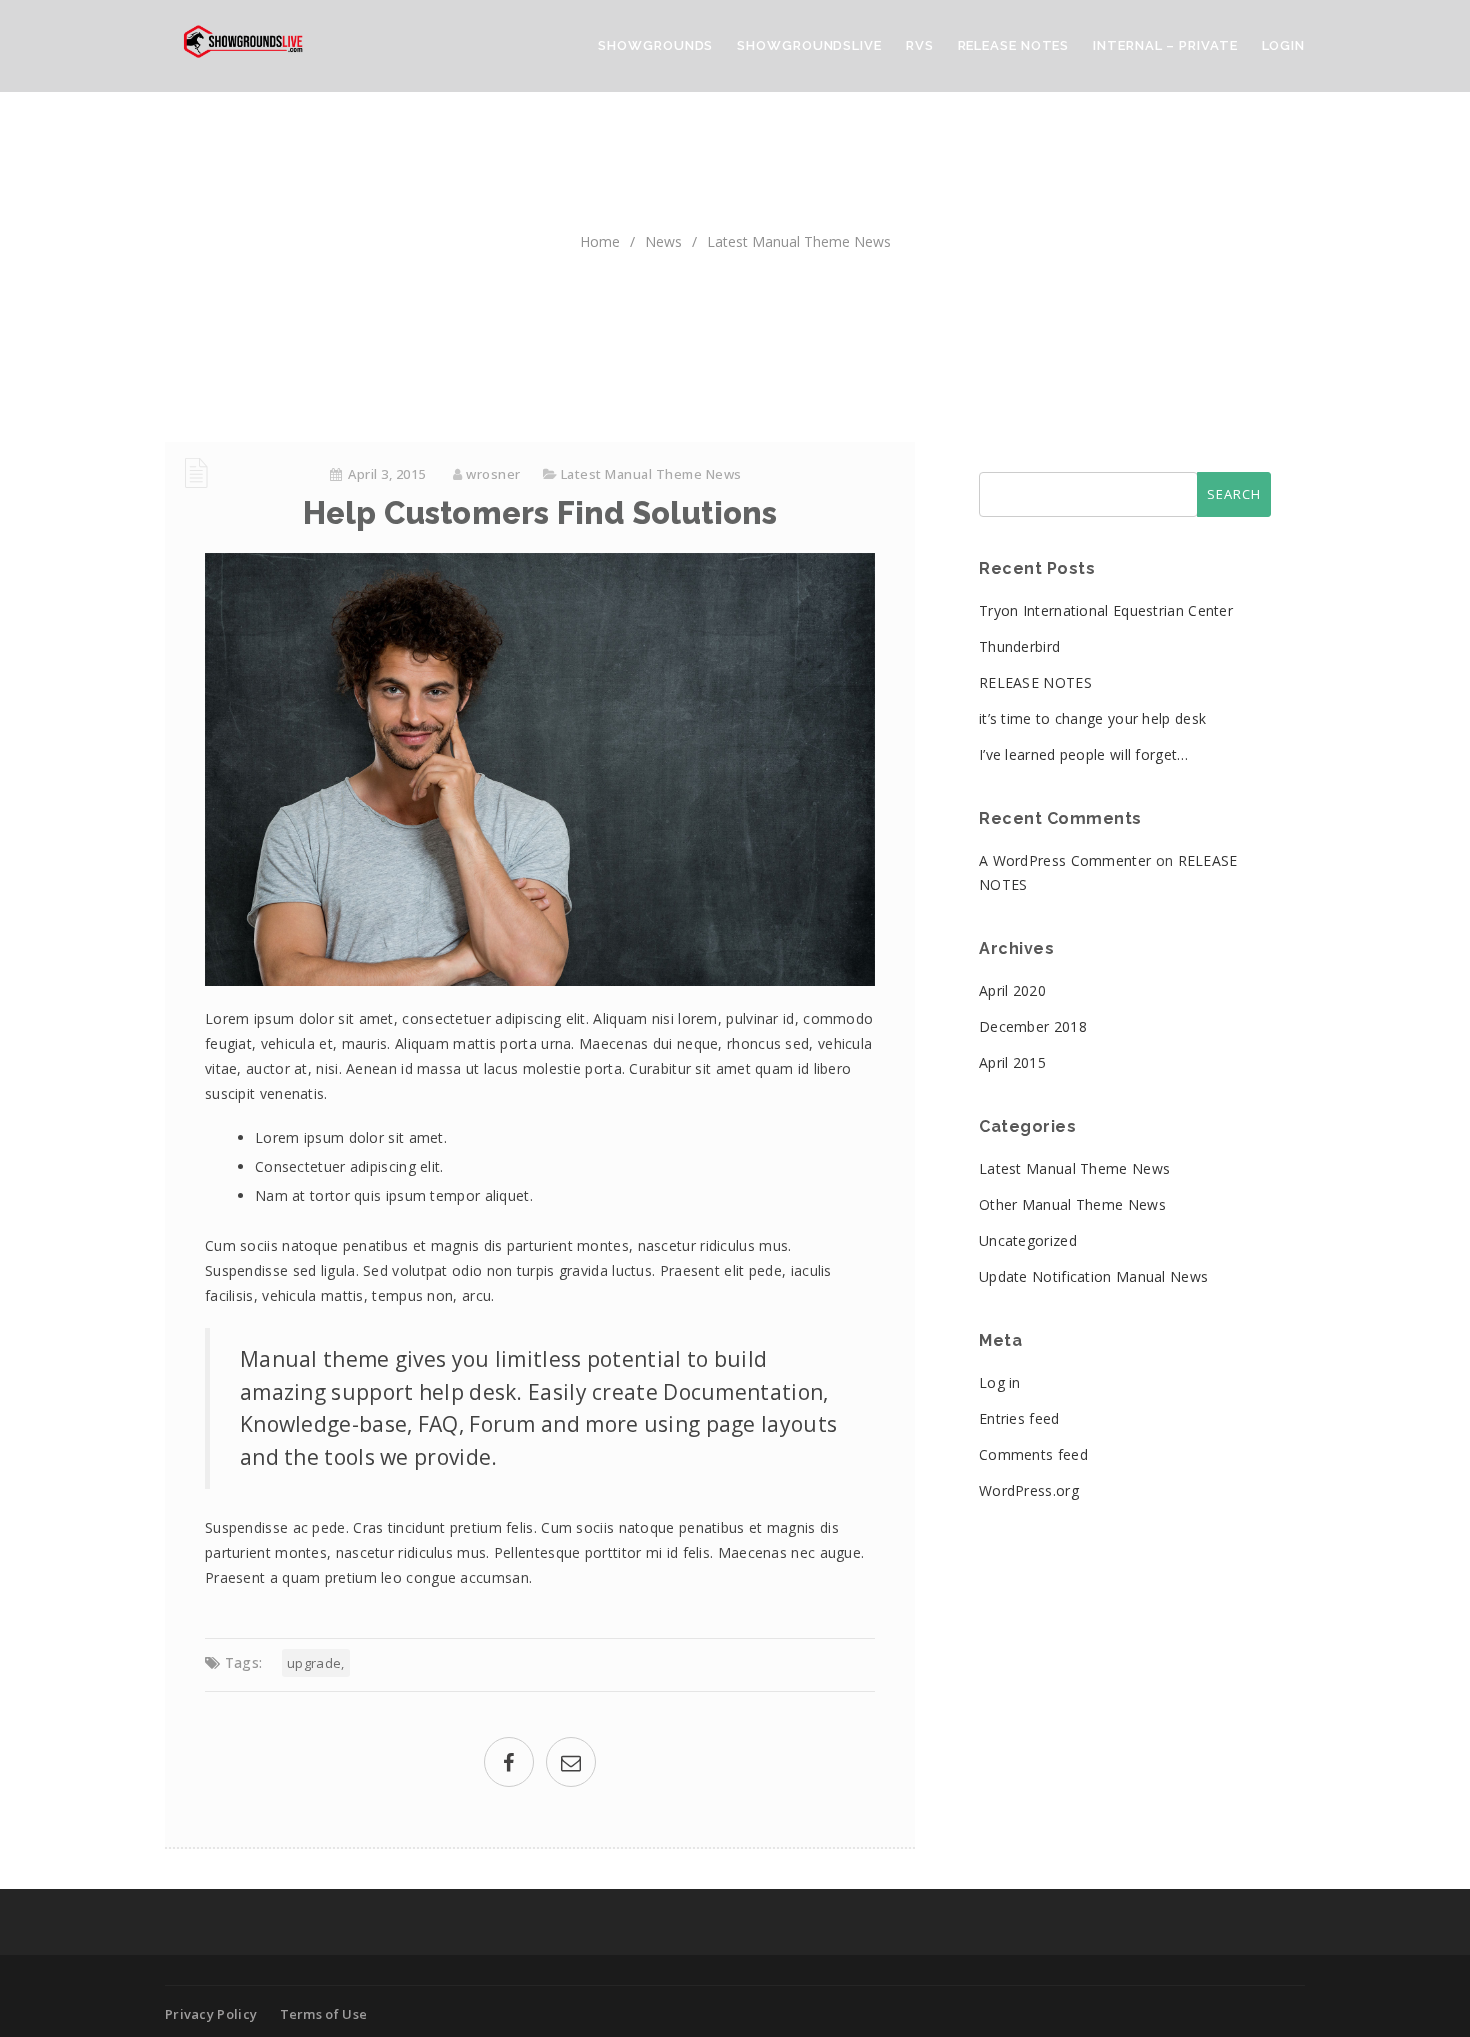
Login (1284, 45)
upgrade (314, 1663)
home (600, 241)
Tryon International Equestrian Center (1106, 610)
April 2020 (1012, 990)
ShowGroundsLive (809, 45)
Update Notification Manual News (1093, 1276)
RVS (920, 45)
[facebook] (509, 1764)
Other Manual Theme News (1072, 1204)
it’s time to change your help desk (1092, 718)
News (663, 241)
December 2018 (1033, 1026)
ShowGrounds (655, 45)
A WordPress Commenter (1065, 860)
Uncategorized (1028, 1240)
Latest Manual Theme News (799, 241)
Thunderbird (1019, 646)
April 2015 (1012, 1062)
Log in (1000, 1382)
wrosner (493, 474)
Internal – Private (1165, 45)
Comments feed (1033, 1454)
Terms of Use (324, 2014)
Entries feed (1019, 1418)
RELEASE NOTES (1035, 682)
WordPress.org (1029, 1490)
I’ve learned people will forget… (1084, 754)
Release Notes (1014, 45)
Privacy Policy (211, 2014)
